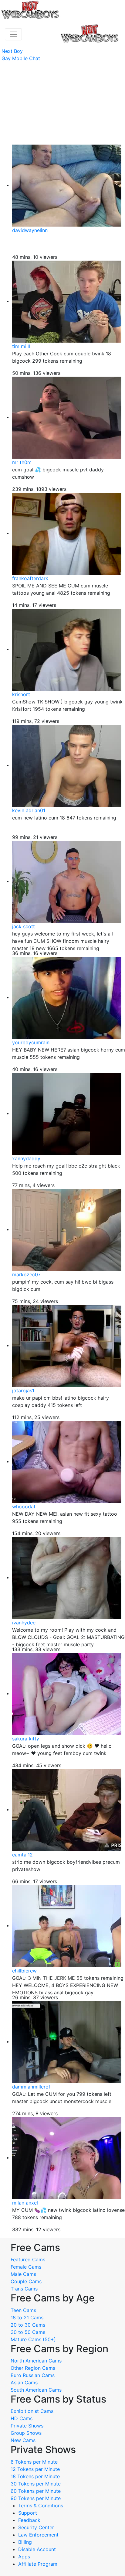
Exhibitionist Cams (32, 2411)
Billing (25, 2542)
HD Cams (22, 2418)
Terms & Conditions (41, 2506)
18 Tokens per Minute (35, 2476)
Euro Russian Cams (33, 2375)
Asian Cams (24, 2383)
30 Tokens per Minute (36, 2484)
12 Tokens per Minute (35, 2469)
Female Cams (26, 2267)
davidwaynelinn (30, 230)
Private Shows (27, 2426)
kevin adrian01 (29, 810)
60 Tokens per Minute (36, 2491)
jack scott (24, 926)
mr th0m (22, 462)
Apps (24, 2557)
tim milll (21, 346)
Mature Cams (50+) (33, 2339)
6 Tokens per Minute (34, 2462)
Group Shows (26, 2433)
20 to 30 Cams (28, 2325)
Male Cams (23, 2274)
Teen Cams (23, 2310)
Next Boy (12, 51)
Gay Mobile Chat (21, 58)
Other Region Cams (33, 2368)
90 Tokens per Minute (36, 2498)
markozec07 (26, 1274)
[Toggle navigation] (13, 34)
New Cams (23, 2440)
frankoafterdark (30, 578)
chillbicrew (24, 1971)
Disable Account (37, 2549)
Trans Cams (24, 2289)
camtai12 (22, 1855)
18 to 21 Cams (27, 2318)
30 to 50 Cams (28, 2332)
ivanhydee (24, 1623)
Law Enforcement (38, 2535)
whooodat (24, 1507)
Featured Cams (28, 2260)
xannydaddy (26, 1158)
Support (28, 2513)
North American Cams (36, 2361)
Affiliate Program (39, 2564)
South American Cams (36, 2390)
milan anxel (25, 2203)
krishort (21, 694)
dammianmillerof (31, 2087)
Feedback (29, 2520)
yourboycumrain (31, 1042)
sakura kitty (26, 1739)
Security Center (36, 2527)
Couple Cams (26, 2281)
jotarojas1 (23, 1391)
